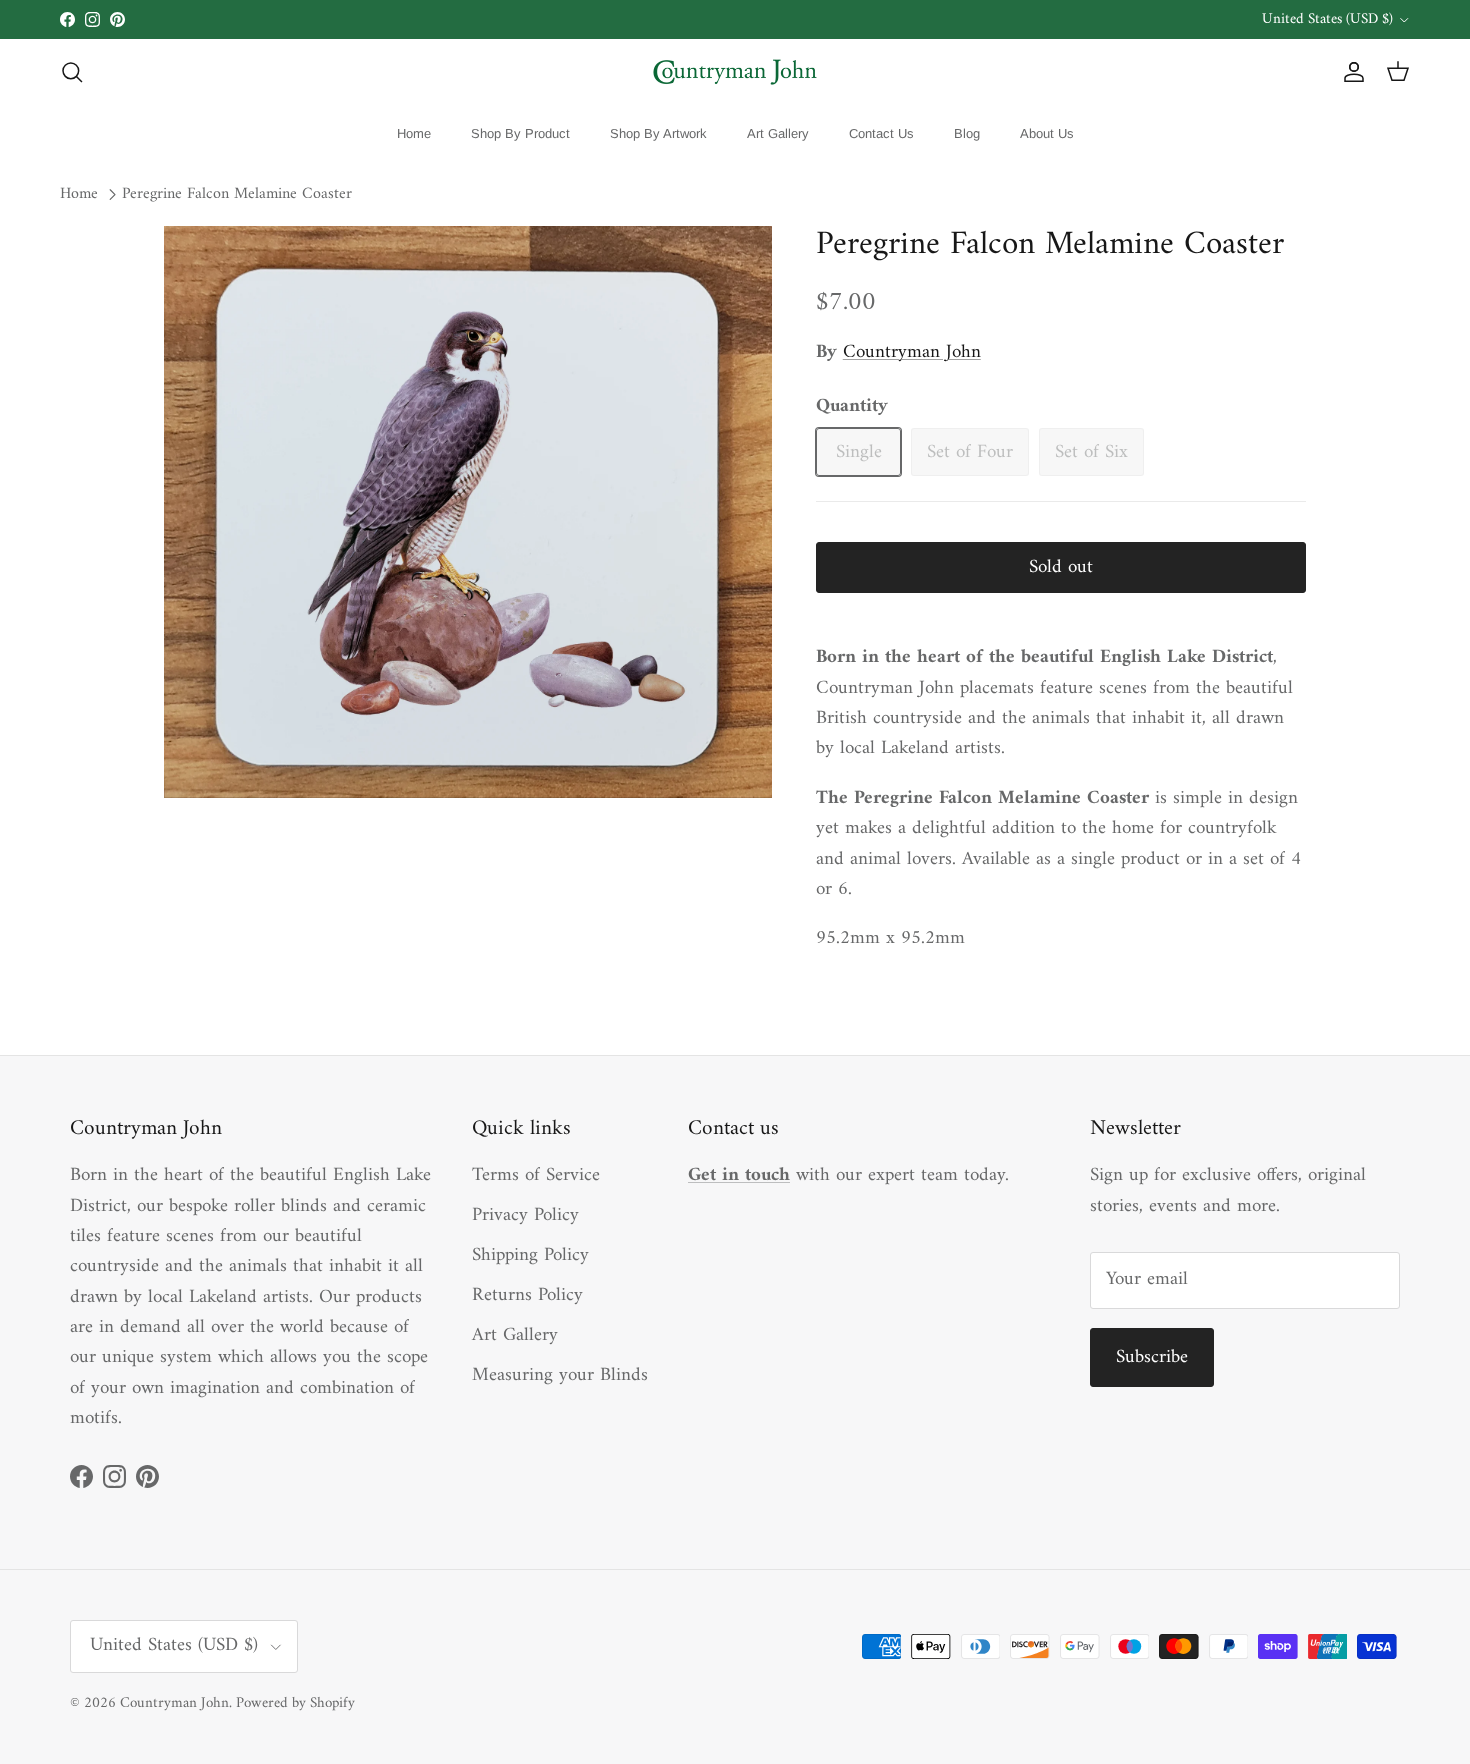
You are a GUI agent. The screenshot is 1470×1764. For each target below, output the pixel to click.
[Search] (72, 72)
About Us (1047, 133)
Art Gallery (778, 133)
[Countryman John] (735, 72)
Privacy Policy (525, 1215)
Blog (967, 133)
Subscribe (1152, 1357)
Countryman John (912, 352)
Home (414, 133)
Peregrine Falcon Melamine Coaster (237, 195)
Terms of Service (536, 1175)
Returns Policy (527, 1295)
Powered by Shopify (295, 1703)
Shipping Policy (530, 1255)
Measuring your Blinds (560, 1375)
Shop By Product (520, 133)
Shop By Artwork (658, 133)
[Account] (1350, 72)
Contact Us (881, 133)
